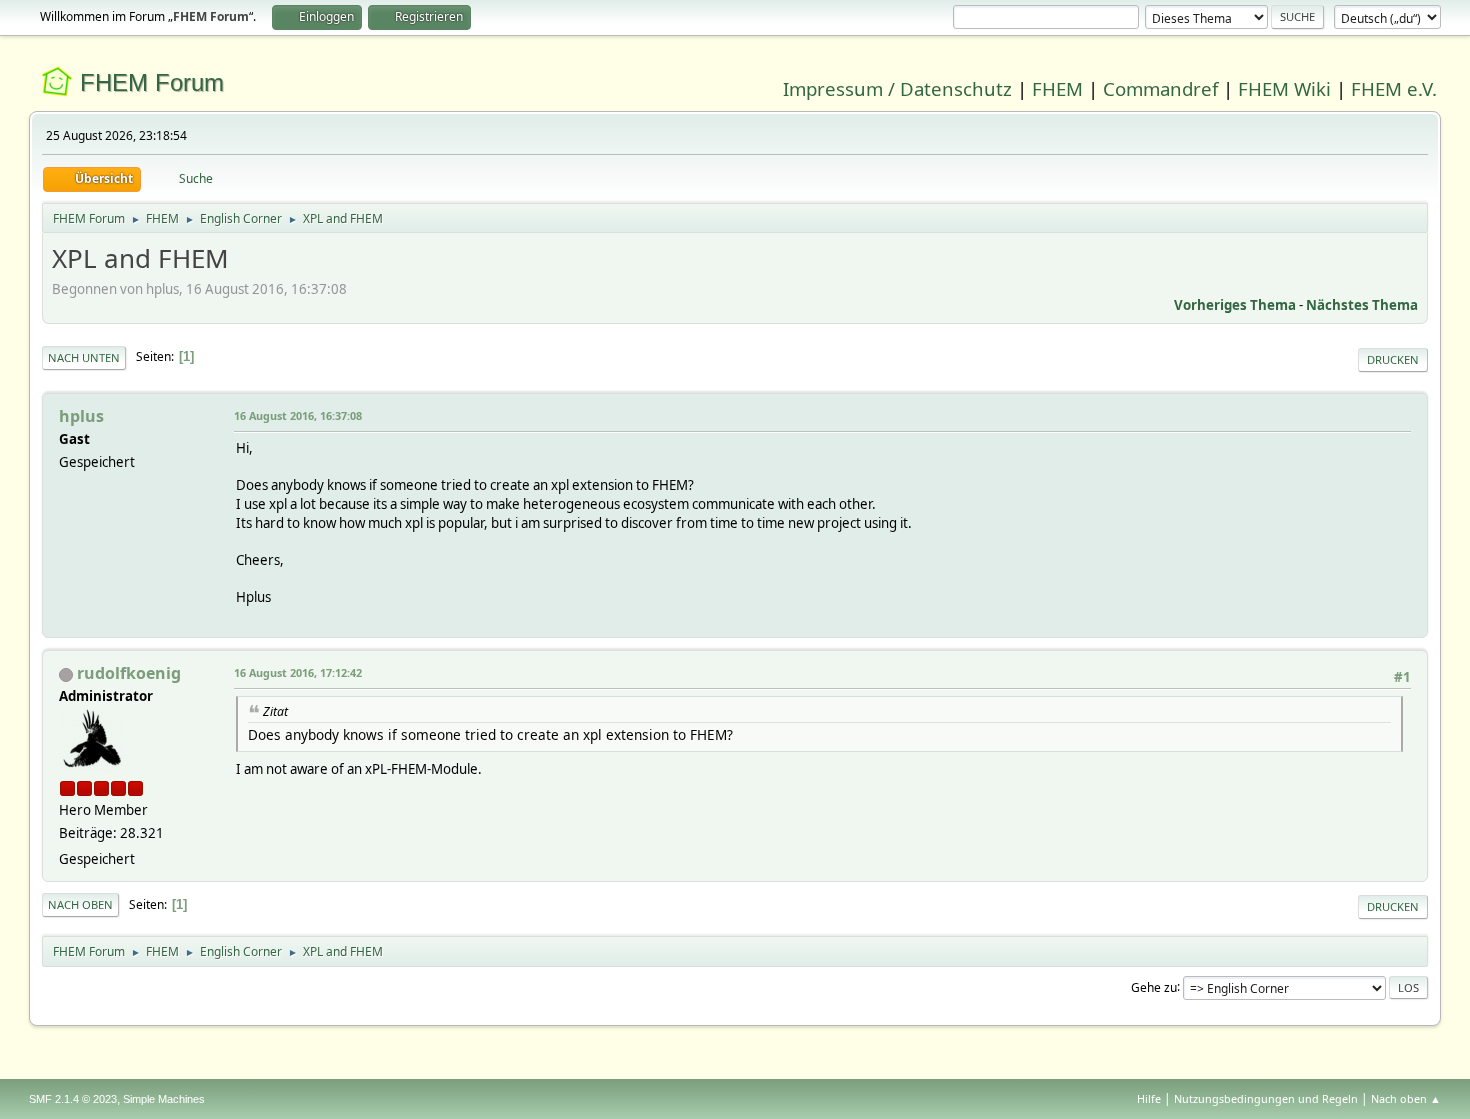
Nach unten (84, 357)
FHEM (1057, 88)
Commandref (1160, 88)
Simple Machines (164, 1099)
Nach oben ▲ (1406, 1098)
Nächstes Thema (1362, 305)
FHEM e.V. (1394, 88)
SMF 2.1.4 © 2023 (73, 1099)
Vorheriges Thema (1235, 305)
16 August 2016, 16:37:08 (298, 415)
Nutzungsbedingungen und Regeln (1266, 1098)
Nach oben (80, 904)
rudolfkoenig (129, 673)
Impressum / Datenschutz (897, 88)
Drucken (1393, 359)
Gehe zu (1154, 986)
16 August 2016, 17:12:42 (298, 672)
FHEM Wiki (1284, 88)
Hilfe (1149, 1098)
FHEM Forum (152, 82)
